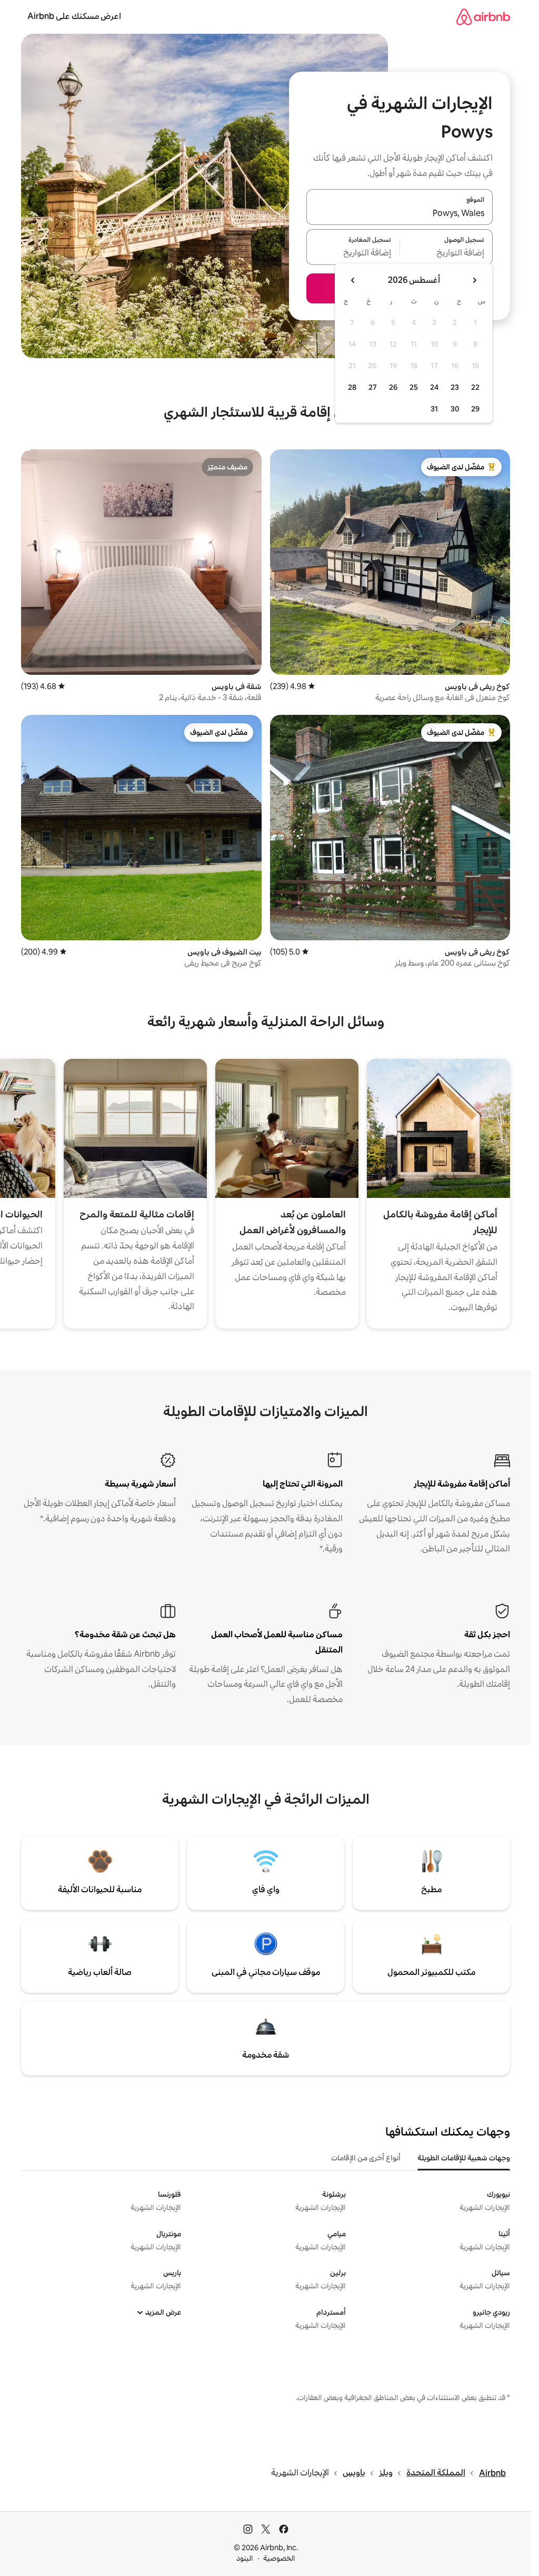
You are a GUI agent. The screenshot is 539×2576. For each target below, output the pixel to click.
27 (373, 387)
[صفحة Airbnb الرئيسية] (483, 17)
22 (475, 387)
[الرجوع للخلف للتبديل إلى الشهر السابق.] (474, 280)
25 (414, 387)
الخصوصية (279, 2558)
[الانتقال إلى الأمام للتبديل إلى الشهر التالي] (353, 280)
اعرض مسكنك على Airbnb (74, 16)
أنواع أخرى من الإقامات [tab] (366, 2158)
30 (455, 409)
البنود (245, 2558)
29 (475, 409)
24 (434, 387)
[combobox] (400, 213)
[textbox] (447, 253)
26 (393, 387)
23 (455, 387)
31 (434, 409)
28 (352, 387)
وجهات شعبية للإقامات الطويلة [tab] (464, 2158)
